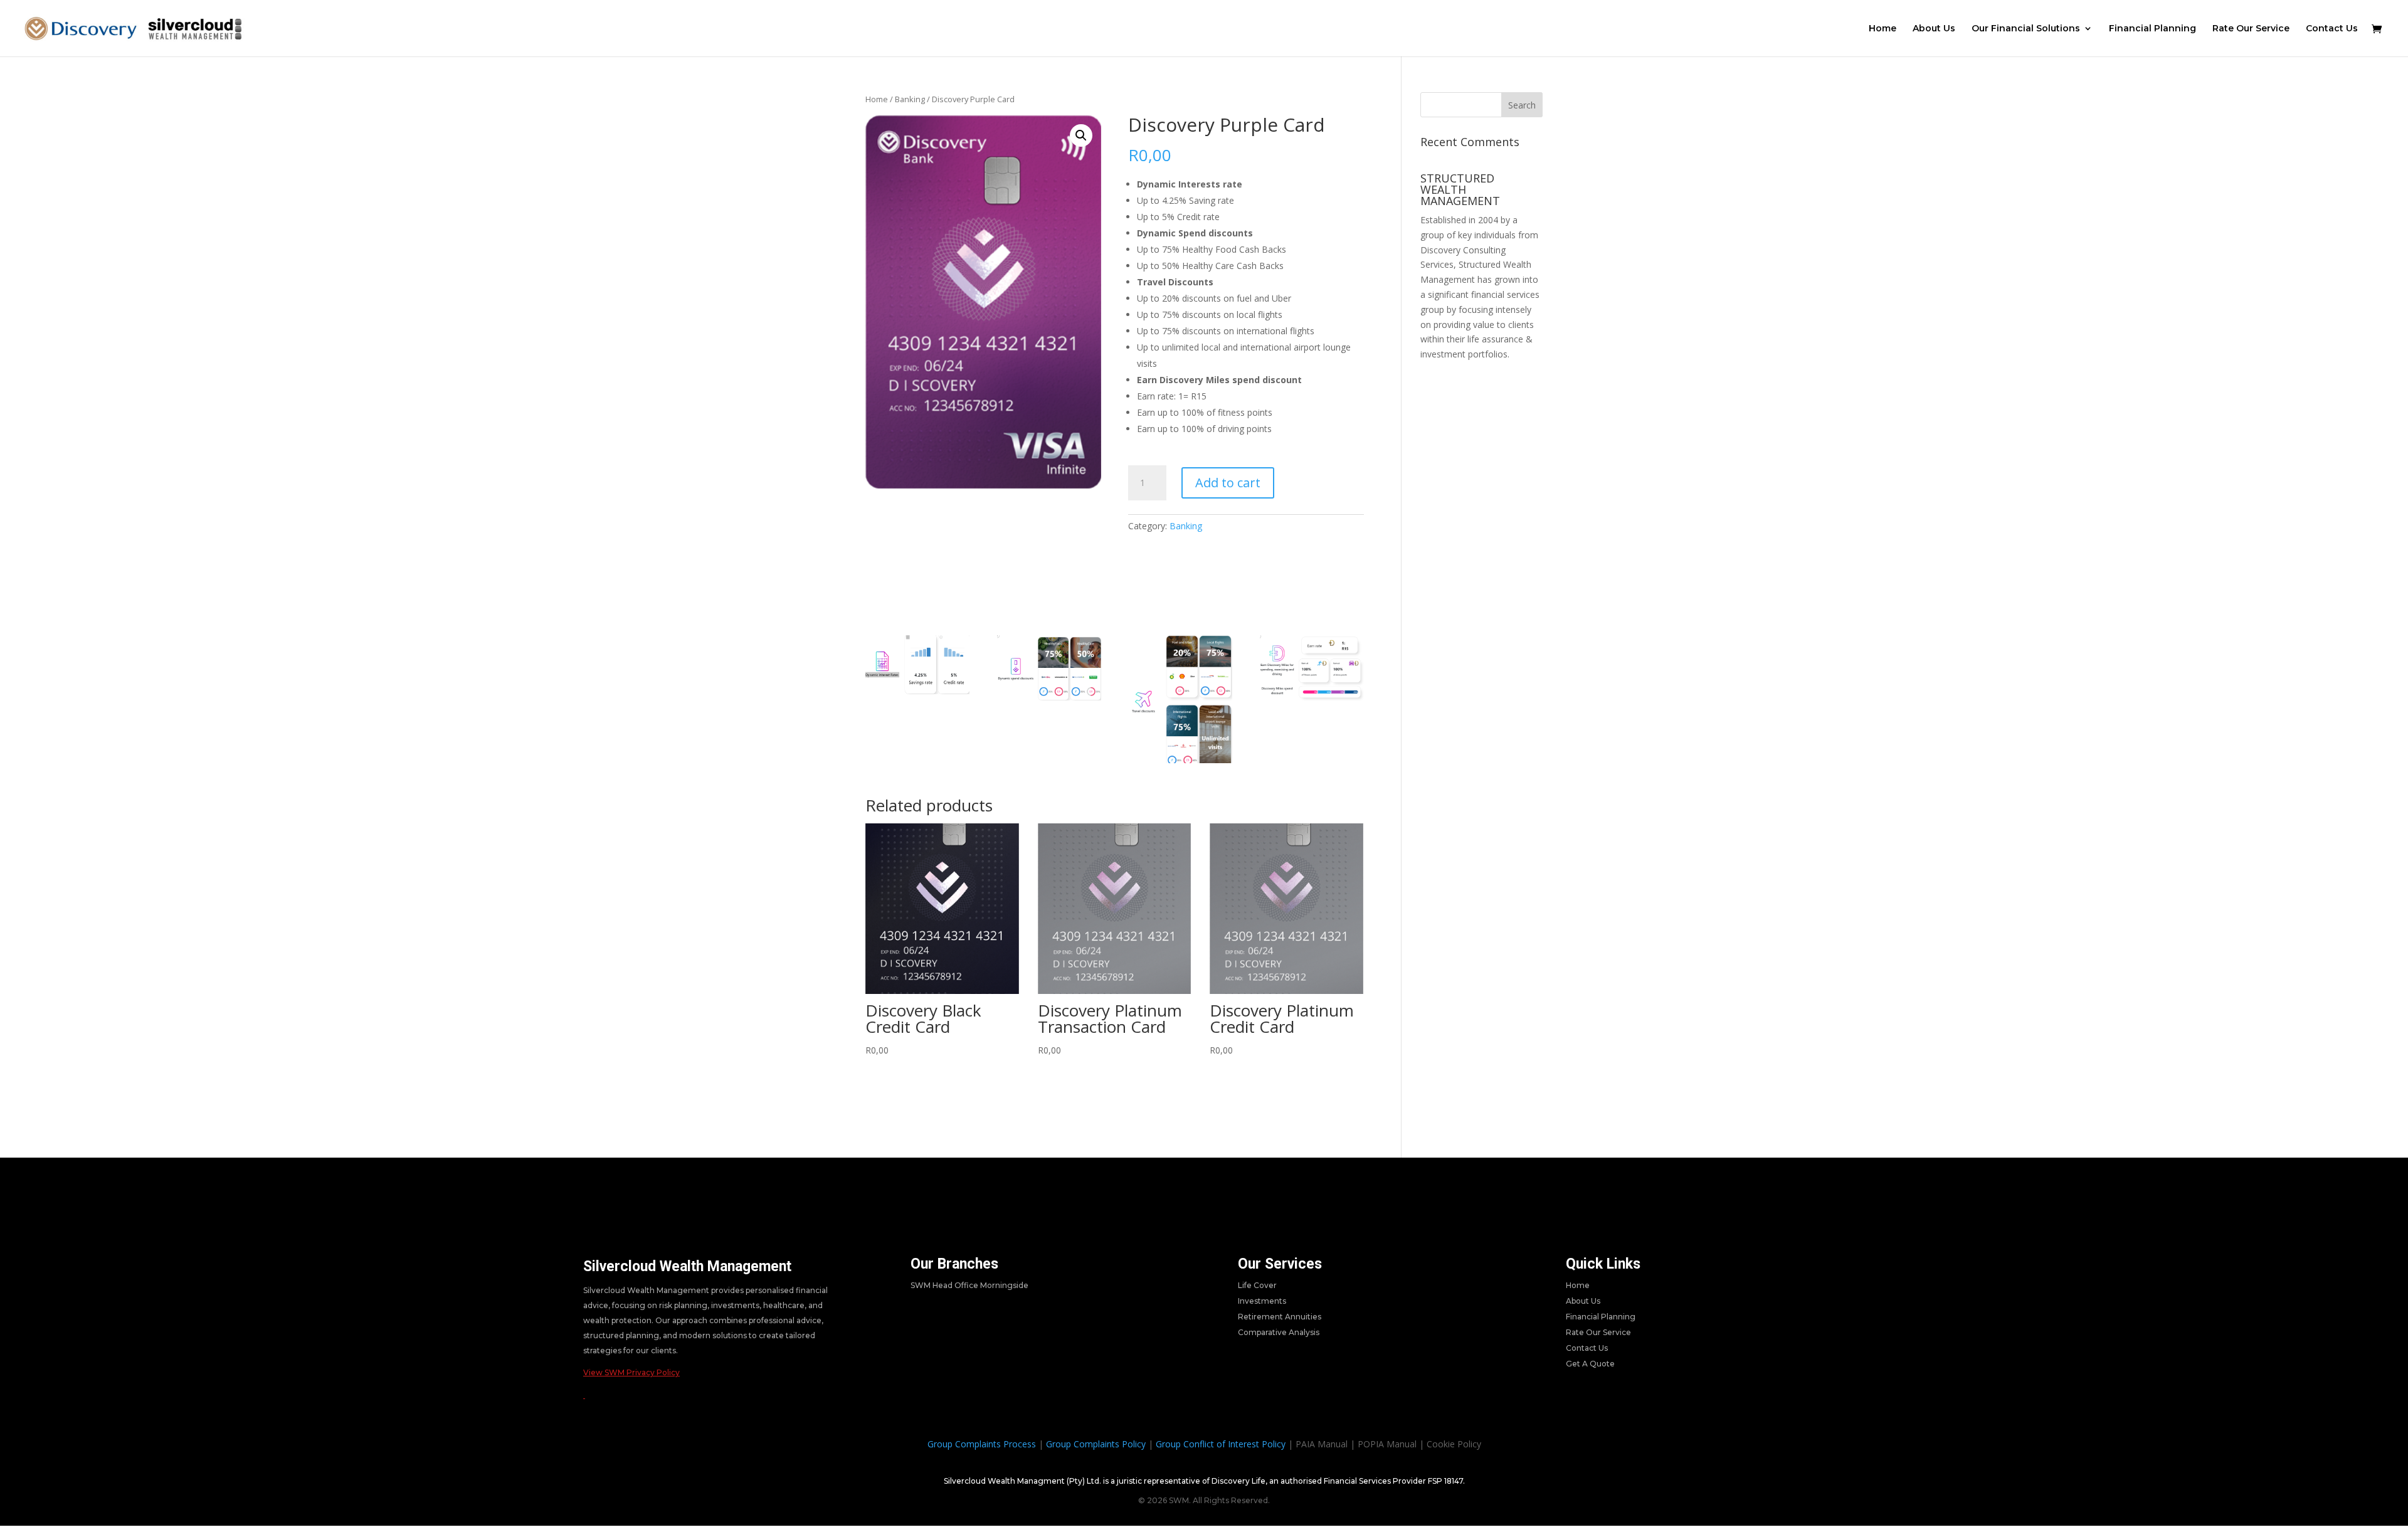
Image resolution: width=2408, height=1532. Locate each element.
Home (1883, 29)
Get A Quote (1590, 1364)
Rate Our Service (2251, 29)
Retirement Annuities (1280, 1317)
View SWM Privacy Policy (631, 1372)
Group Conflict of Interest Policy (1221, 1444)
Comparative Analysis (1279, 1332)
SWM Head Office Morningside (969, 1285)
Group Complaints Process (982, 1444)
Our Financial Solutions (2026, 29)
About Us (1934, 29)
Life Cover (1257, 1285)
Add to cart (1228, 483)
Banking (910, 99)
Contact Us (2332, 29)
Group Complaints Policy (1096, 1444)
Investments (1262, 1301)
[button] (1081, 135)
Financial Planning (2152, 29)
